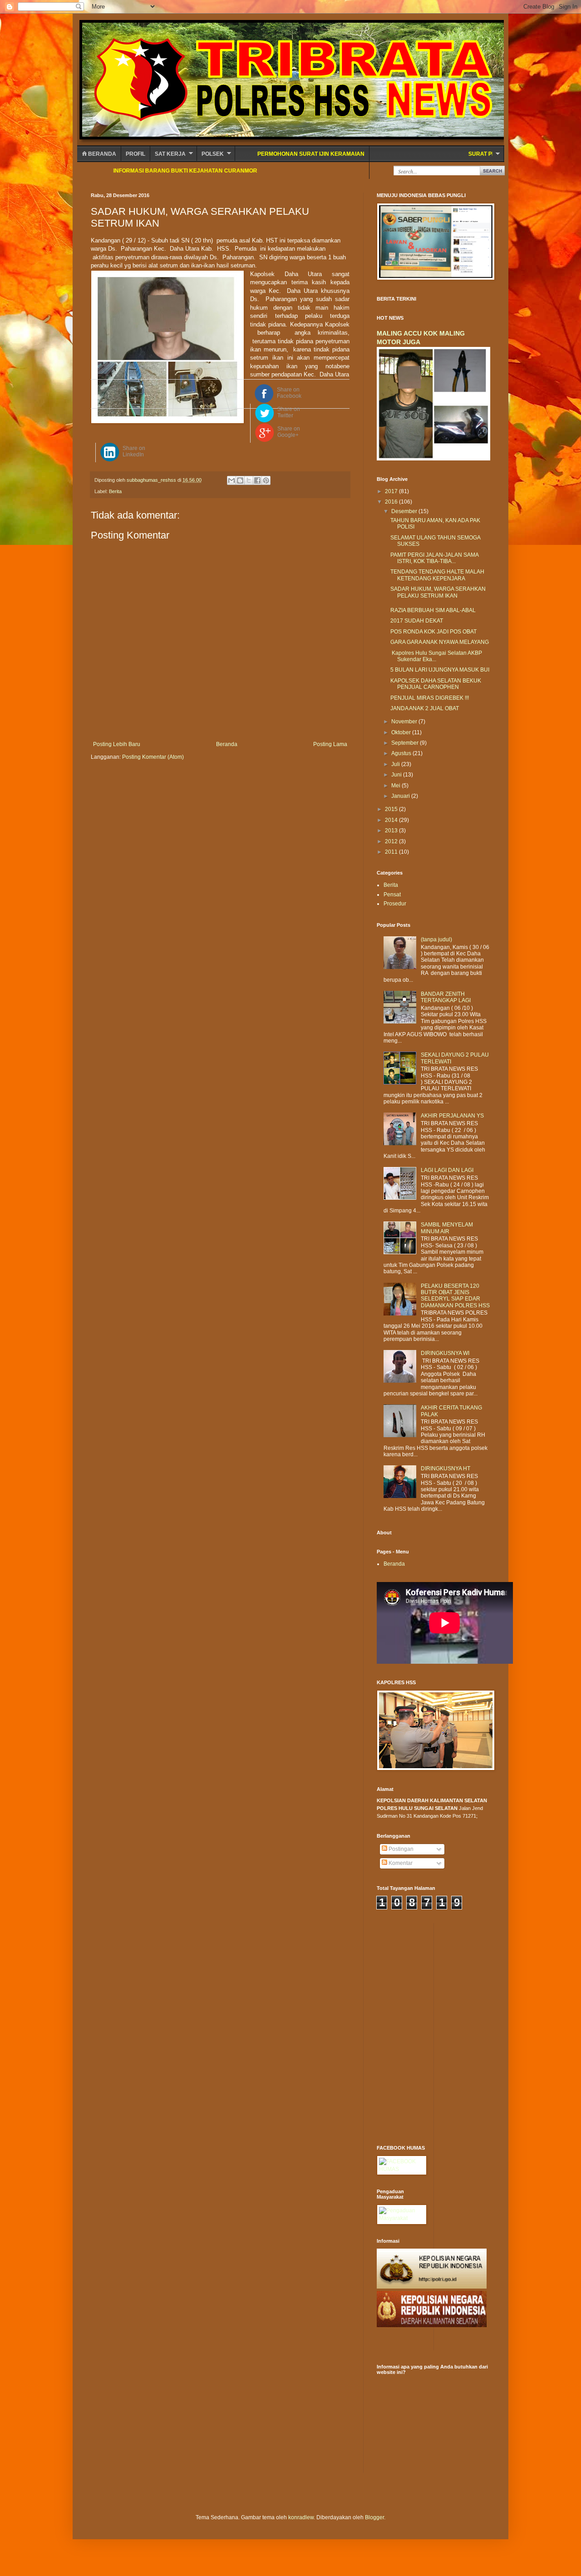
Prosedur (395, 904)
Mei (396, 786)
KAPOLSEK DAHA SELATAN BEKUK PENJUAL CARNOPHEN (436, 684)
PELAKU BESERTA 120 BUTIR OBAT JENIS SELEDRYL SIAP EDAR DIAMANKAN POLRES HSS (455, 1296)
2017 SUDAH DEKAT (417, 621)
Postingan (400, 1849)
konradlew (301, 2517)
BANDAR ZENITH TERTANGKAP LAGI (446, 997)
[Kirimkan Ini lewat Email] (231, 480)
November (405, 722)
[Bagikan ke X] (249, 480)
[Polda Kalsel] (432, 2325)
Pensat (392, 895)
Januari (401, 796)
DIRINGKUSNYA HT (446, 1468)
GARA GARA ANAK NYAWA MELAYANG (440, 642)
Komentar (400, 1863)
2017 (392, 491)
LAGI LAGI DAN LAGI (447, 1170)
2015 (392, 809)
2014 (392, 820)
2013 (392, 831)
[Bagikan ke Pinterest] (266, 480)
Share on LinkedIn (134, 451)
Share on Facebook (289, 393)
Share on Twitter (289, 412)
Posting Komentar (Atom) (153, 757)
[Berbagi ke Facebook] (257, 480)
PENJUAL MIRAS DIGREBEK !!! (430, 698)
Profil (135, 154)
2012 (392, 841)
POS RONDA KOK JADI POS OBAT (433, 632)
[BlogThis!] (240, 480)
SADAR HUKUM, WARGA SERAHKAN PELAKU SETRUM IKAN (438, 592)
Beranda (101, 154)
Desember (405, 511)
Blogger (374, 2517)
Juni (397, 775)
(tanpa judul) (436, 939)
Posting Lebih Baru (117, 744)
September (406, 743)
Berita (115, 491)
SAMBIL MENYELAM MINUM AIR (447, 1228)
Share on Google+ (289, 432)
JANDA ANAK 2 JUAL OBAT (425, 708)
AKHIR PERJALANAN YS (452, 1116)
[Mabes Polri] (432, 2287)
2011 (392, 852)
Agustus (402, 753)
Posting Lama (330, 744)
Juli (396, 764)
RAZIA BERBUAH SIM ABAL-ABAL (433, 610)
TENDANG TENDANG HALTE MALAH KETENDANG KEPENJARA (437, 575)
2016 (392, 502)
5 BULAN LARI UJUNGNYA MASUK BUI (440, 670)
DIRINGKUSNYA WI (445, 1353)
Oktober (402, 732)
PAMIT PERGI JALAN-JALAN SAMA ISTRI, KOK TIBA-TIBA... (434, 558)
